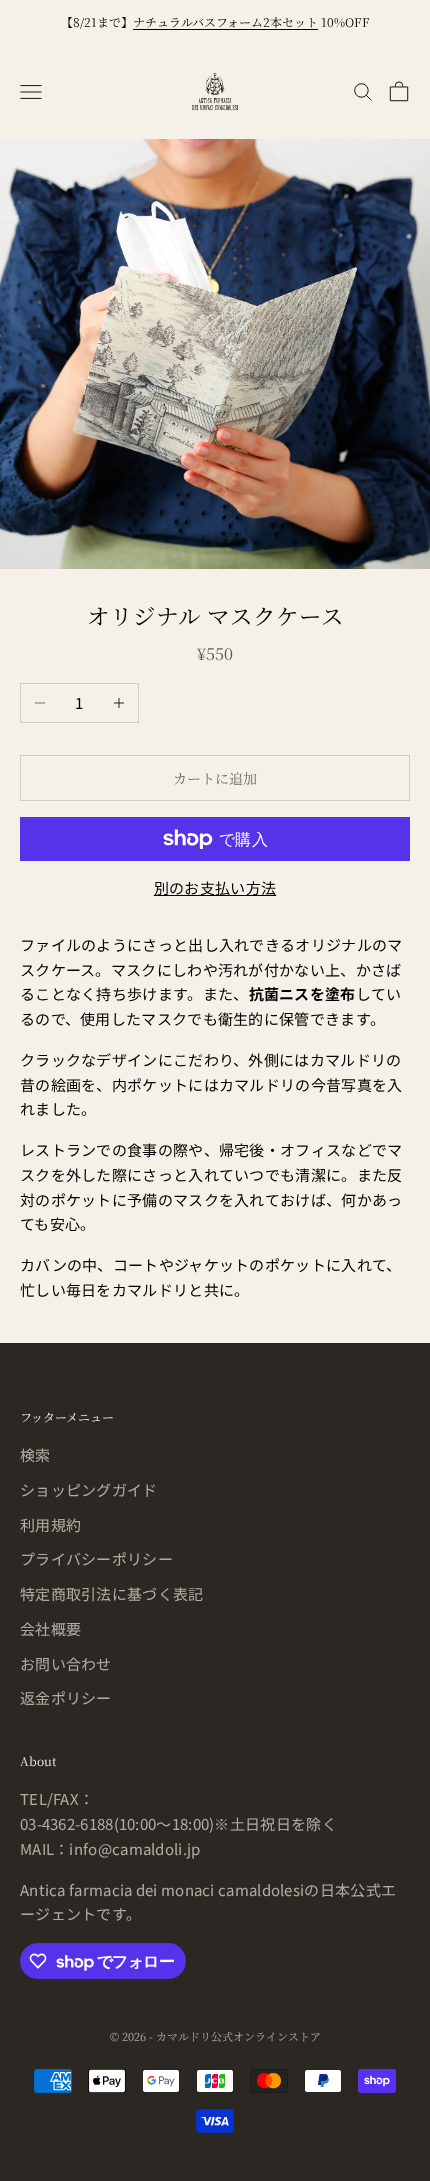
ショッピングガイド (89, 1489)
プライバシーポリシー (96, 1558)
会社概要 (50, 1628)
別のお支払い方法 (215, 887)
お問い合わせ (66, 1663)
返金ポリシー (66, 1697)
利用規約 (50, 1524)
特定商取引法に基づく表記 (112, 1593)
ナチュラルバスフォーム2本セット (225, 21)
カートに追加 (215, 778)
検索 (35, 1454)
